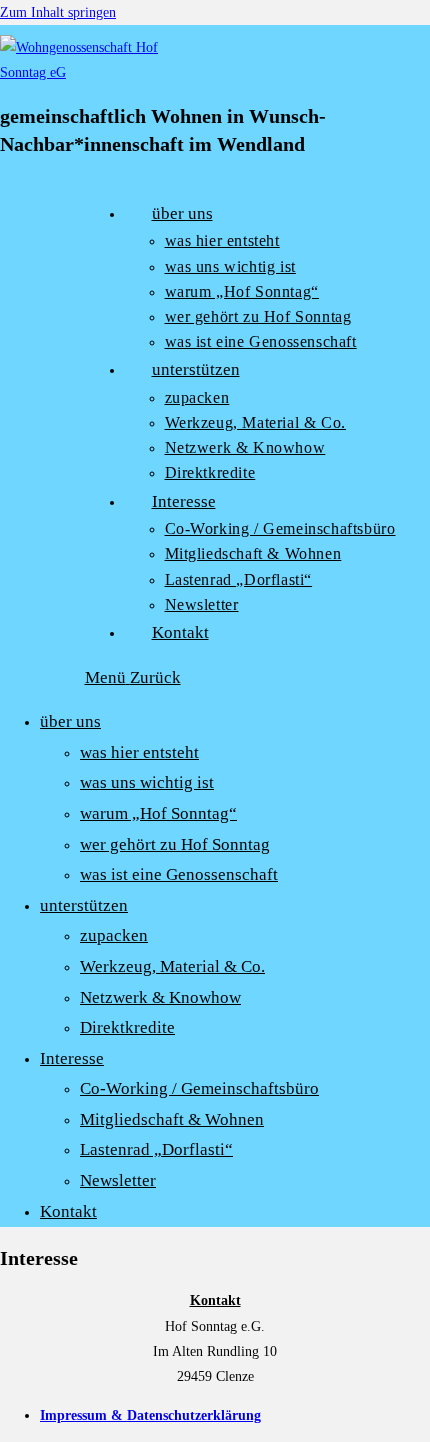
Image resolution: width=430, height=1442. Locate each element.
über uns (70, 721)
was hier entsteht (139, 752)
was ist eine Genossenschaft (179, 874)
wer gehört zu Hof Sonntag (175, 844)
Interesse (72, 1058)
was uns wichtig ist (147, 782)
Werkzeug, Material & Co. (172, 966)
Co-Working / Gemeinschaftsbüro (199, 1088)
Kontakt (68, 1211)
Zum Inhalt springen (58, 12)
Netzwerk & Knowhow (160, 997)
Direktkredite (127, 1027)
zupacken (114, 935)
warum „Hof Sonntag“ (158, 813)
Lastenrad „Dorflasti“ (156, 1149)
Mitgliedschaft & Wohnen (172, 1119)
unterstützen (84, 905)
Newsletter (118, 1180)
